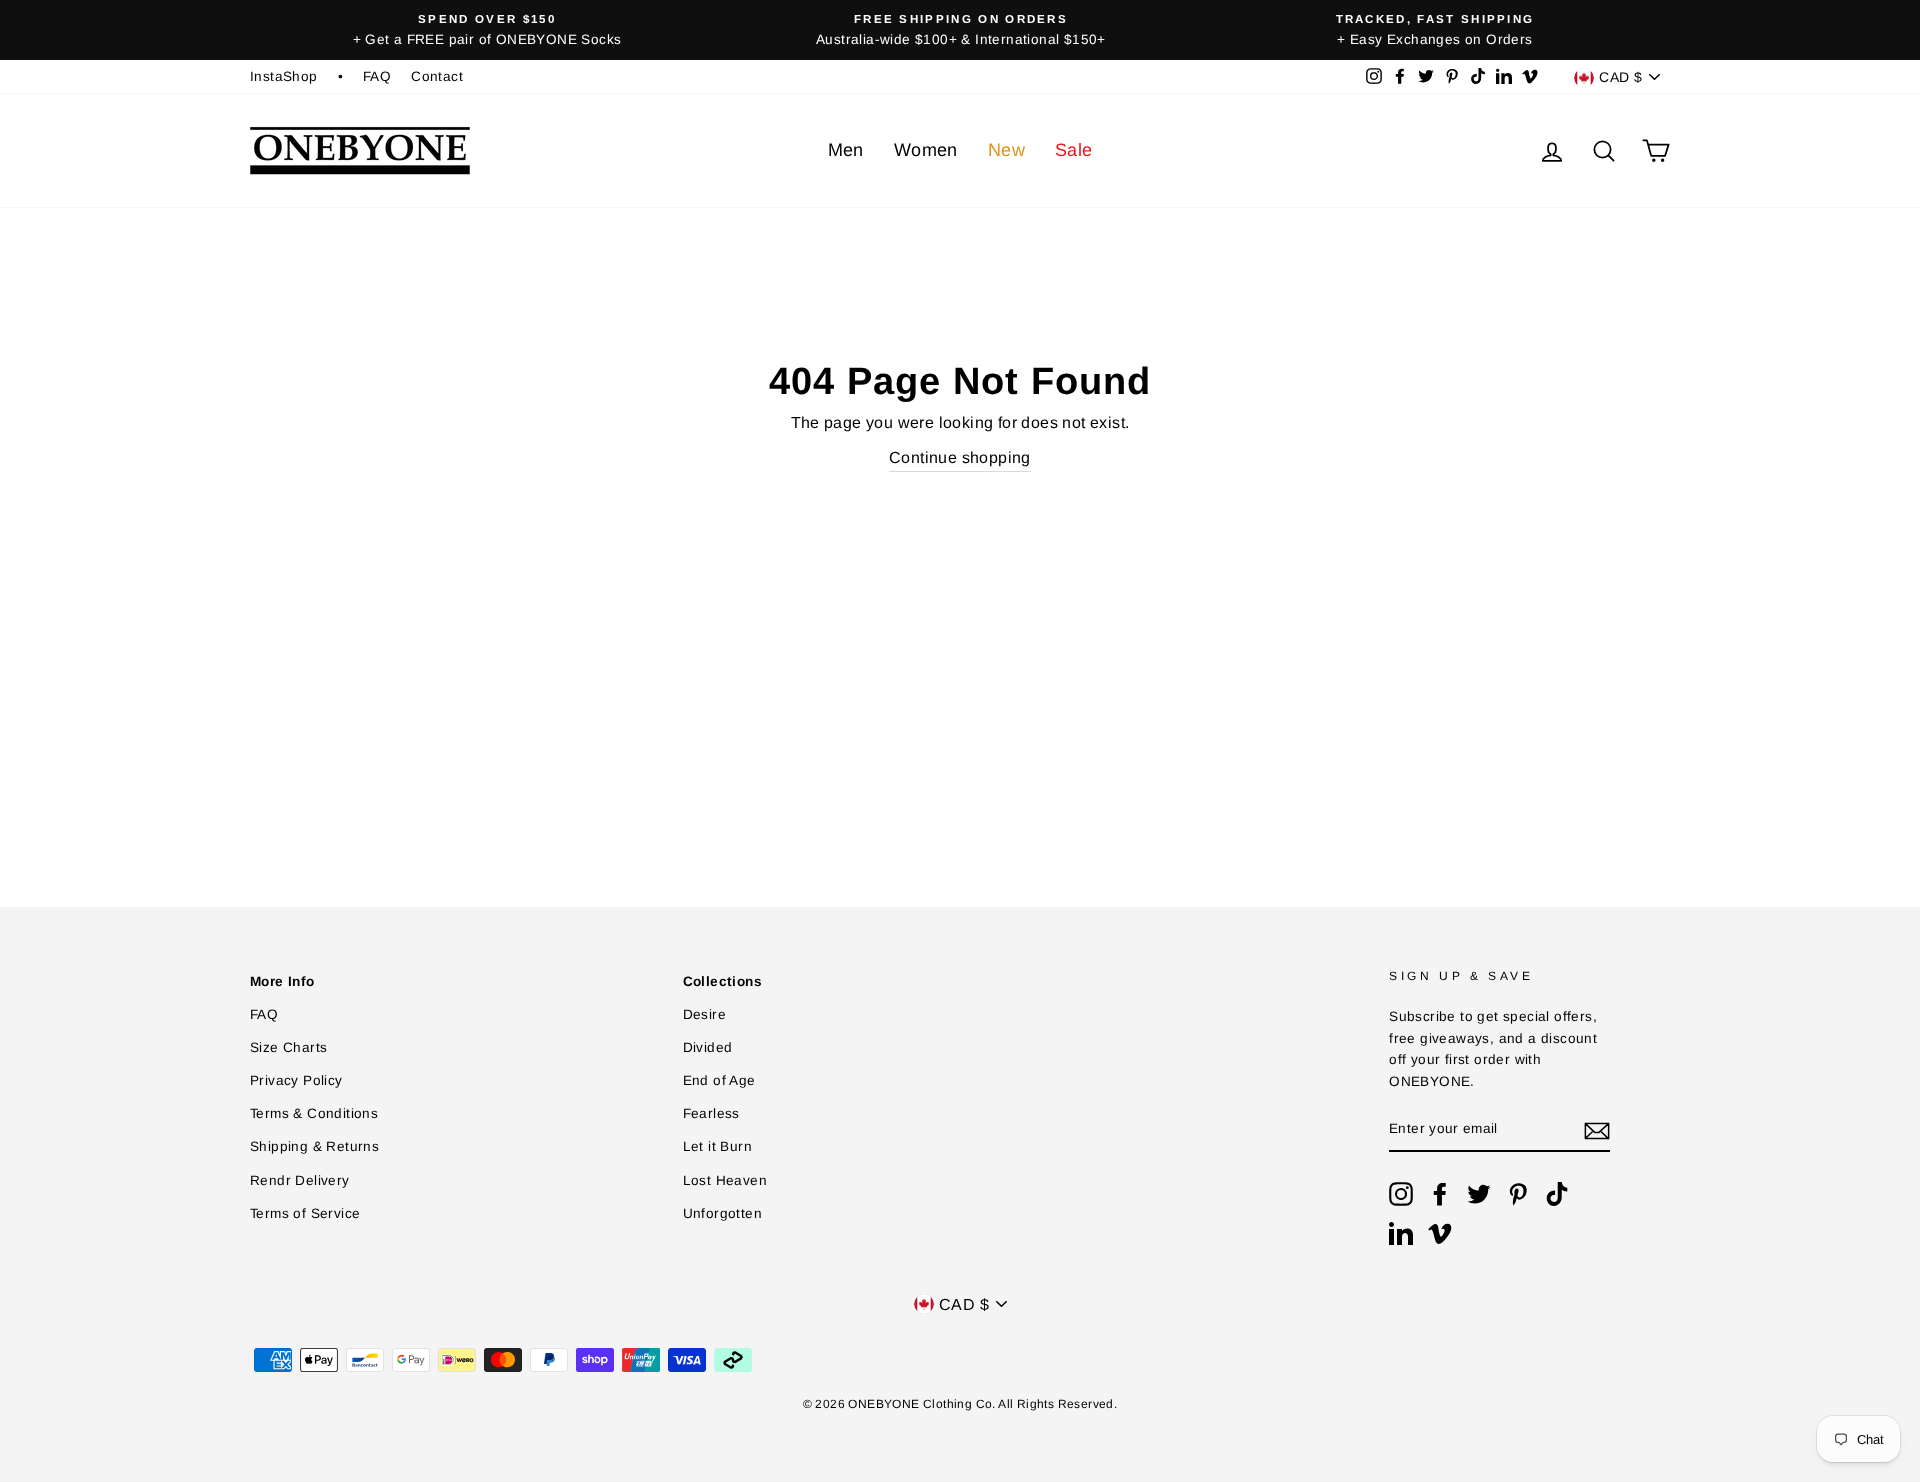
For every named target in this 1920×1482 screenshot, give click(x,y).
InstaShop (284, 76)
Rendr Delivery (300, 1180)
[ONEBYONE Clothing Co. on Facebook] (1440, 1194)
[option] (487, 30)
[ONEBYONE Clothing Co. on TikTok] (1557, 1194)
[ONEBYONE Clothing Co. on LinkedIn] (1401, 1233)
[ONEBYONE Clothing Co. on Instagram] (1401, 1194)
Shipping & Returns (314, 1146)
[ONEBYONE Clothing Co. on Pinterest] (1518, 1194)
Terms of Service (305, 1213)
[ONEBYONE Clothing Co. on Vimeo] (1440, 1233)
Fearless (711, 1113)
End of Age (719, 1080)
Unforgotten (722, 1213)
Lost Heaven (725, 1180)
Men (846, 150)
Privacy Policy (296, 1080)
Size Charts (288, 1047)
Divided (708, 1047)
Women (926, 150)
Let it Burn (717, 1146)
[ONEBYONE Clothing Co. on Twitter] (1479, 1194)
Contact (437, 76)
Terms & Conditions (314, 1113)
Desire (704, 1014)
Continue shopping (960, 457)
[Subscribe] (1597, 1130)
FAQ (377, 76)
